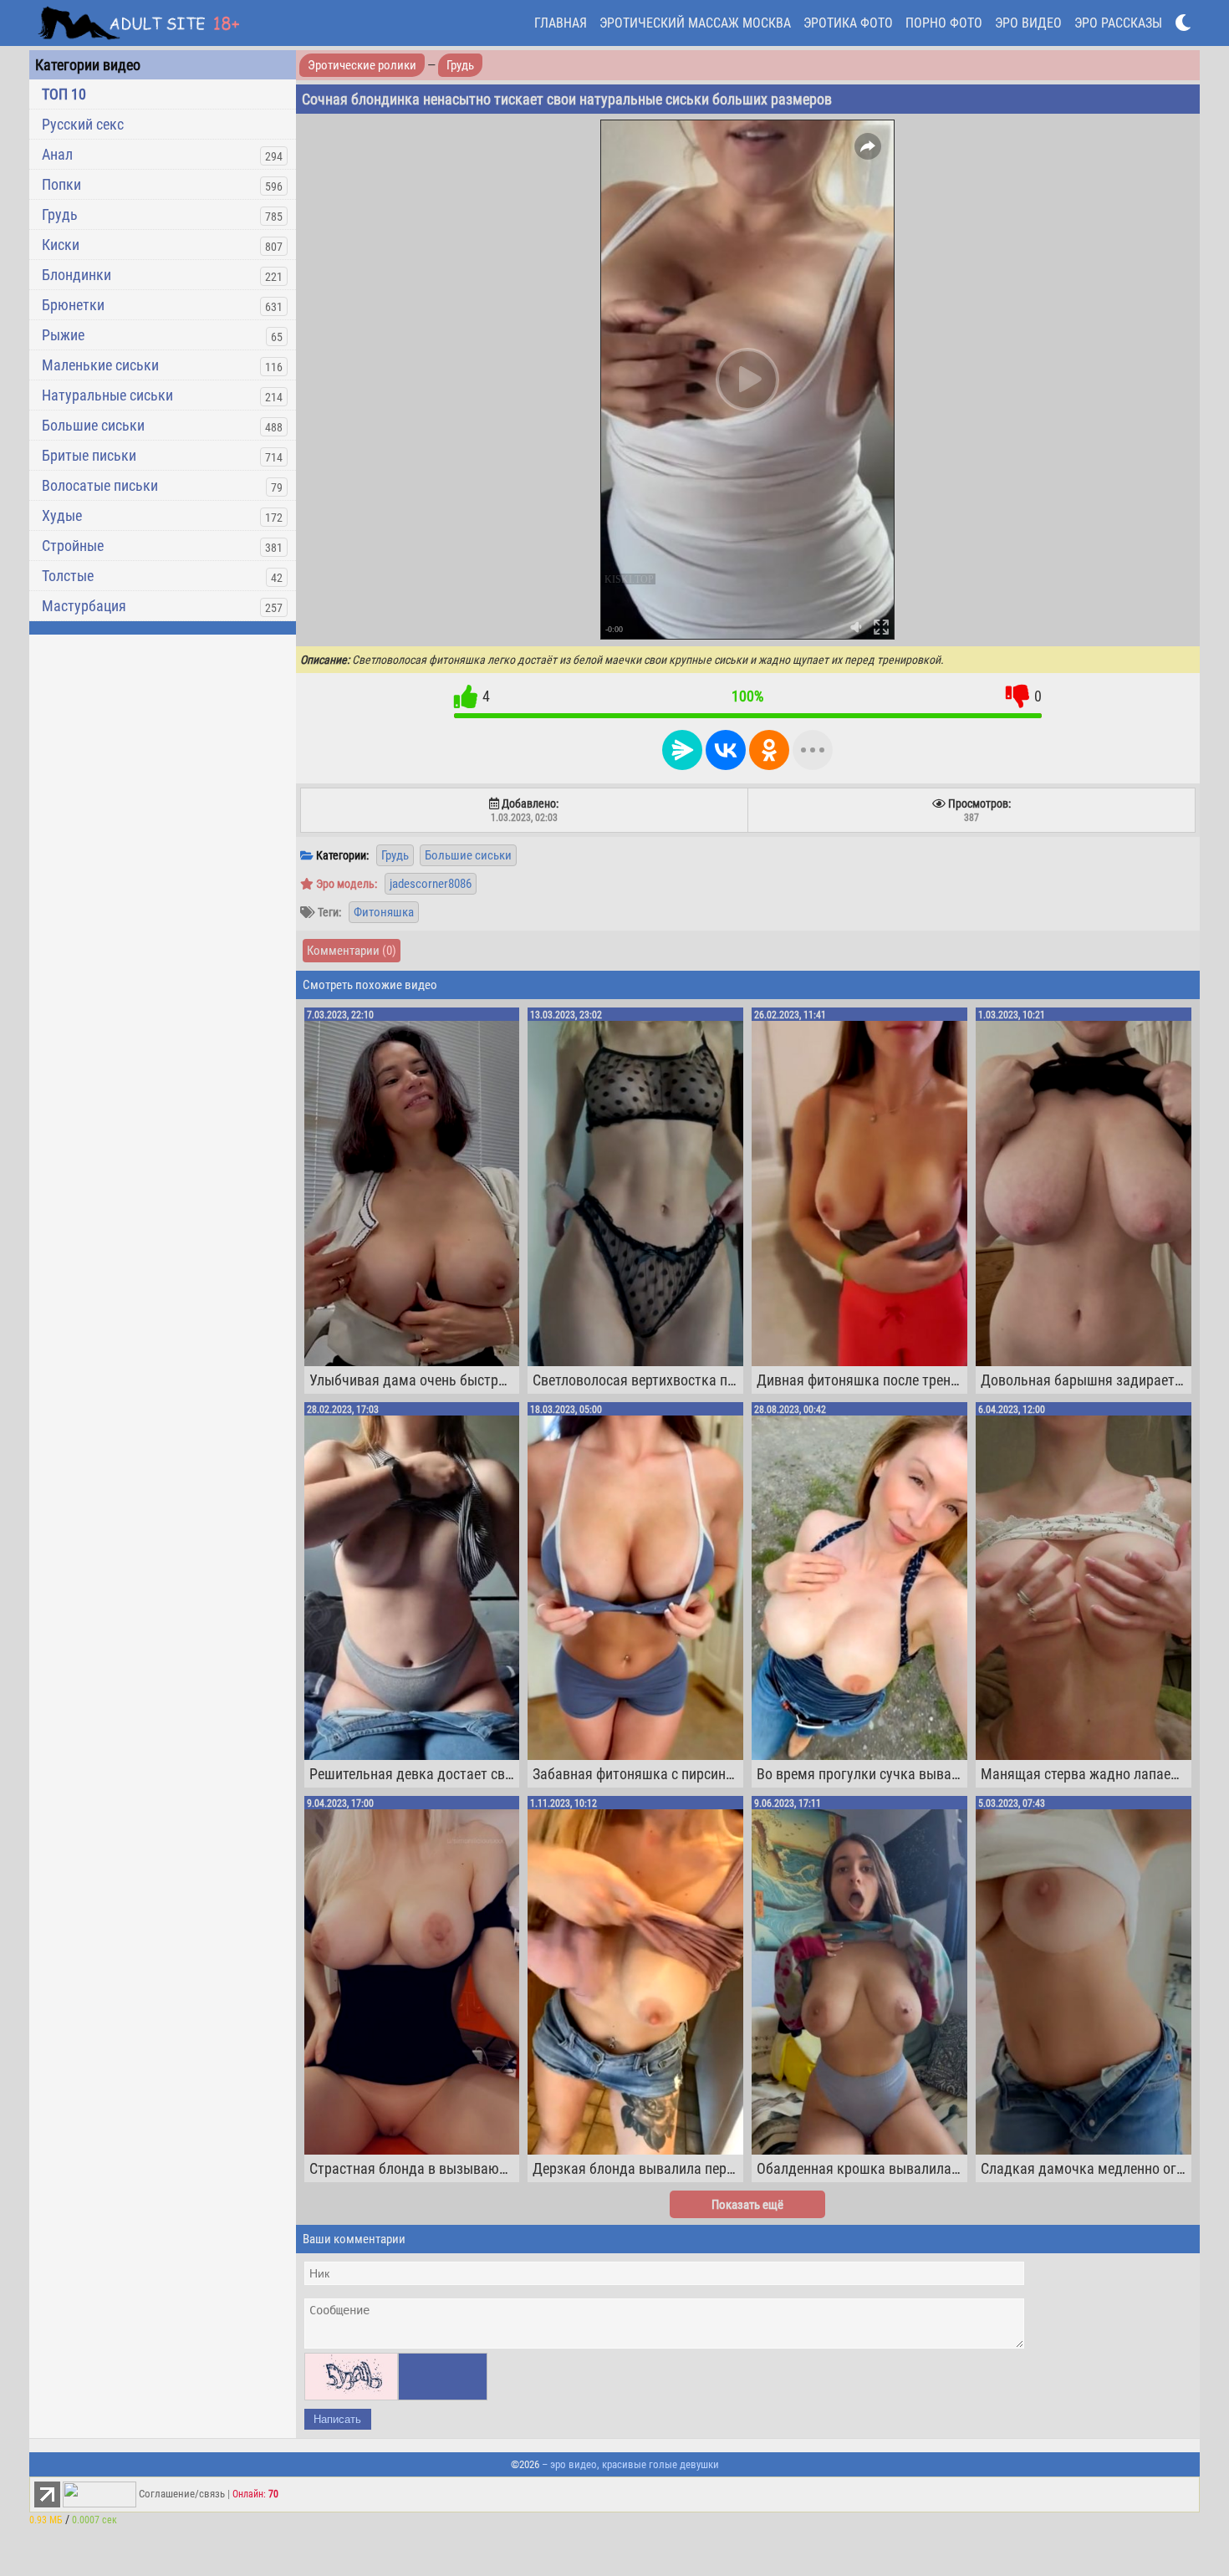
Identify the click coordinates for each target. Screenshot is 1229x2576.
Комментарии (352, 951)
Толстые (68, 576)
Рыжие (63, 335)
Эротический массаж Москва (695, 23)
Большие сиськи (93, 425)
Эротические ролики (362, 65)
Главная (561, 23)
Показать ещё (747, 2205)
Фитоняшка (384, 912)
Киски (61, 245)
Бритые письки (89, 455)
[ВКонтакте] (726, 750)
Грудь (60, 214)
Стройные (73, 546)
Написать (337, 2419)
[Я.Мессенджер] (682, 750)
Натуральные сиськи (107, 395)
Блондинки (76, 275)
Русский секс (83, 124)
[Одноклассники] (769, 750)
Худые (62, 515)
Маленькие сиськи (100, 365)
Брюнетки (73, 305)
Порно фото (944, 23)
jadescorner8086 (431, 884)
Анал (57, 154)
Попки (61, 184)
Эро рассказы (1118, 23)
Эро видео (1028, 23)
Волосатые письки (100, 485)
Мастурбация (84, 606)
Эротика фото (848, 23)
